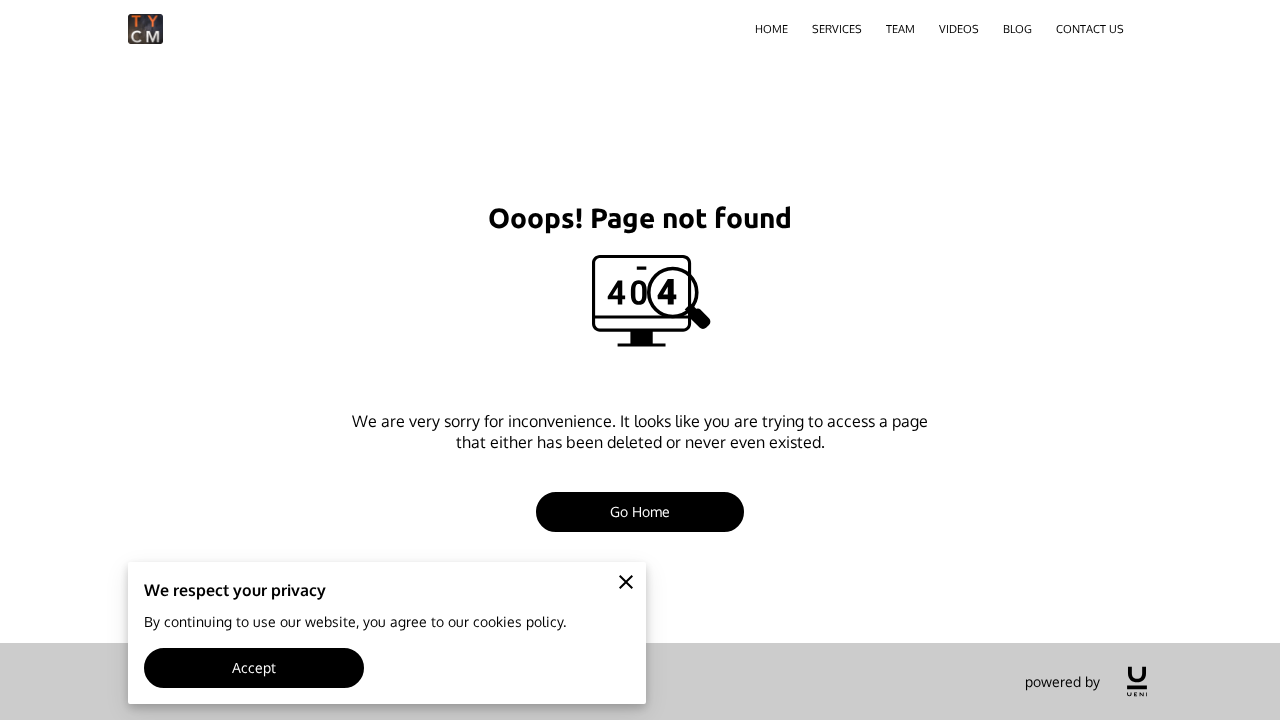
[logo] (1137, 681)
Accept (254, 667)
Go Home (640, 511)
